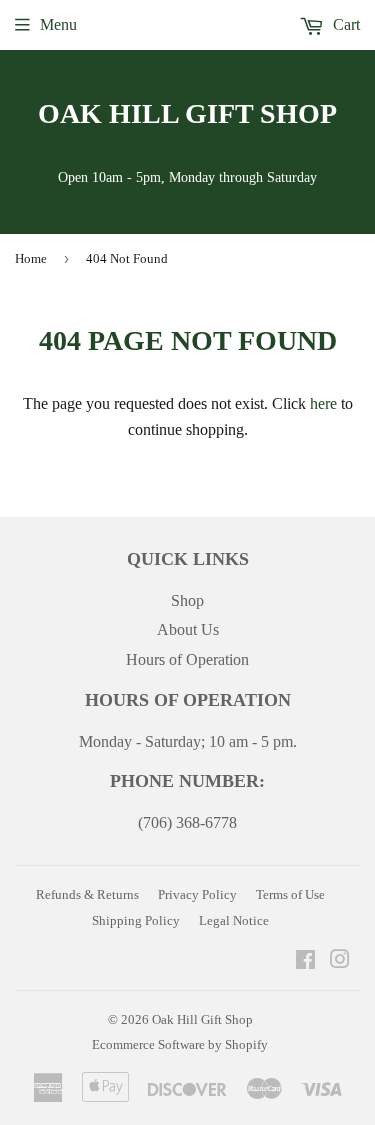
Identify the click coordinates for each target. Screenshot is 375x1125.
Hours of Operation (187, 659)
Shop (187, 600)
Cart (344, 24)
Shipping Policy (136, 920)
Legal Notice (234, 920)
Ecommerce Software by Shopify (180, 1044)
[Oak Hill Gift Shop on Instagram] (340, 961)
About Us (188, 629)
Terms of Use (290, 894)
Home (31, 258)
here (323, 403)
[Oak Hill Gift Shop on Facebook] (305, 961)
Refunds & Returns (87, 894)
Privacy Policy (197, 894)
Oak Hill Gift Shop (187, 113)
